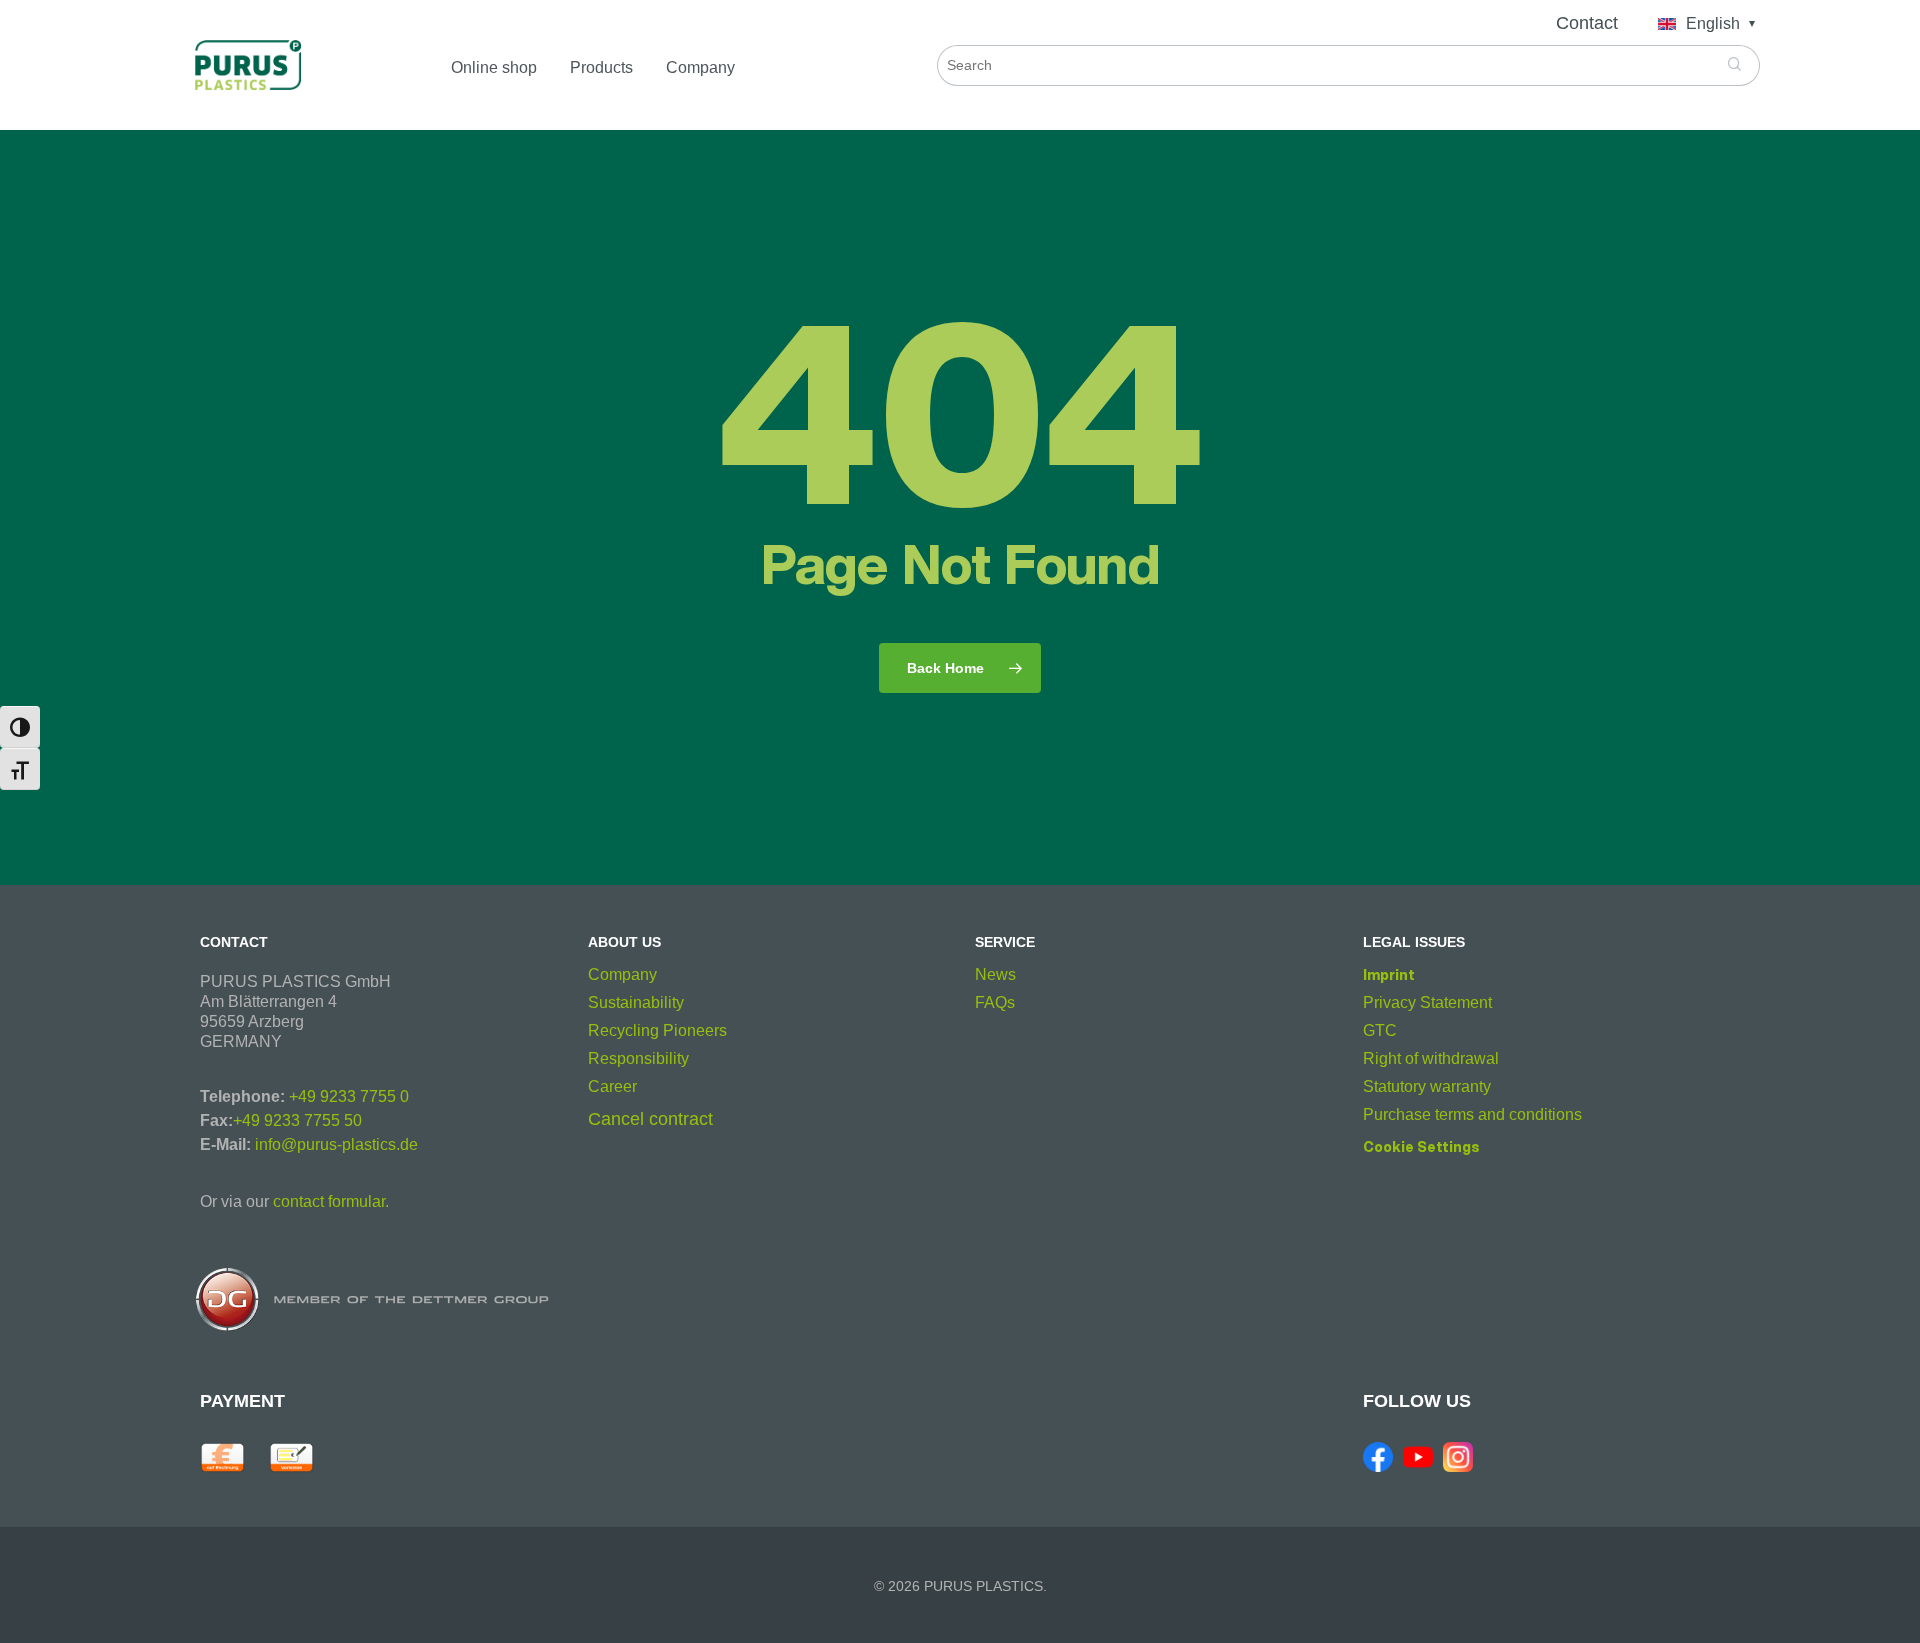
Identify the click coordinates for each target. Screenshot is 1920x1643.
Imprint (1389, 974)
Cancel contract (650, 1119)
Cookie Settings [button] (1421, 1147)
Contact (1587, 23)
